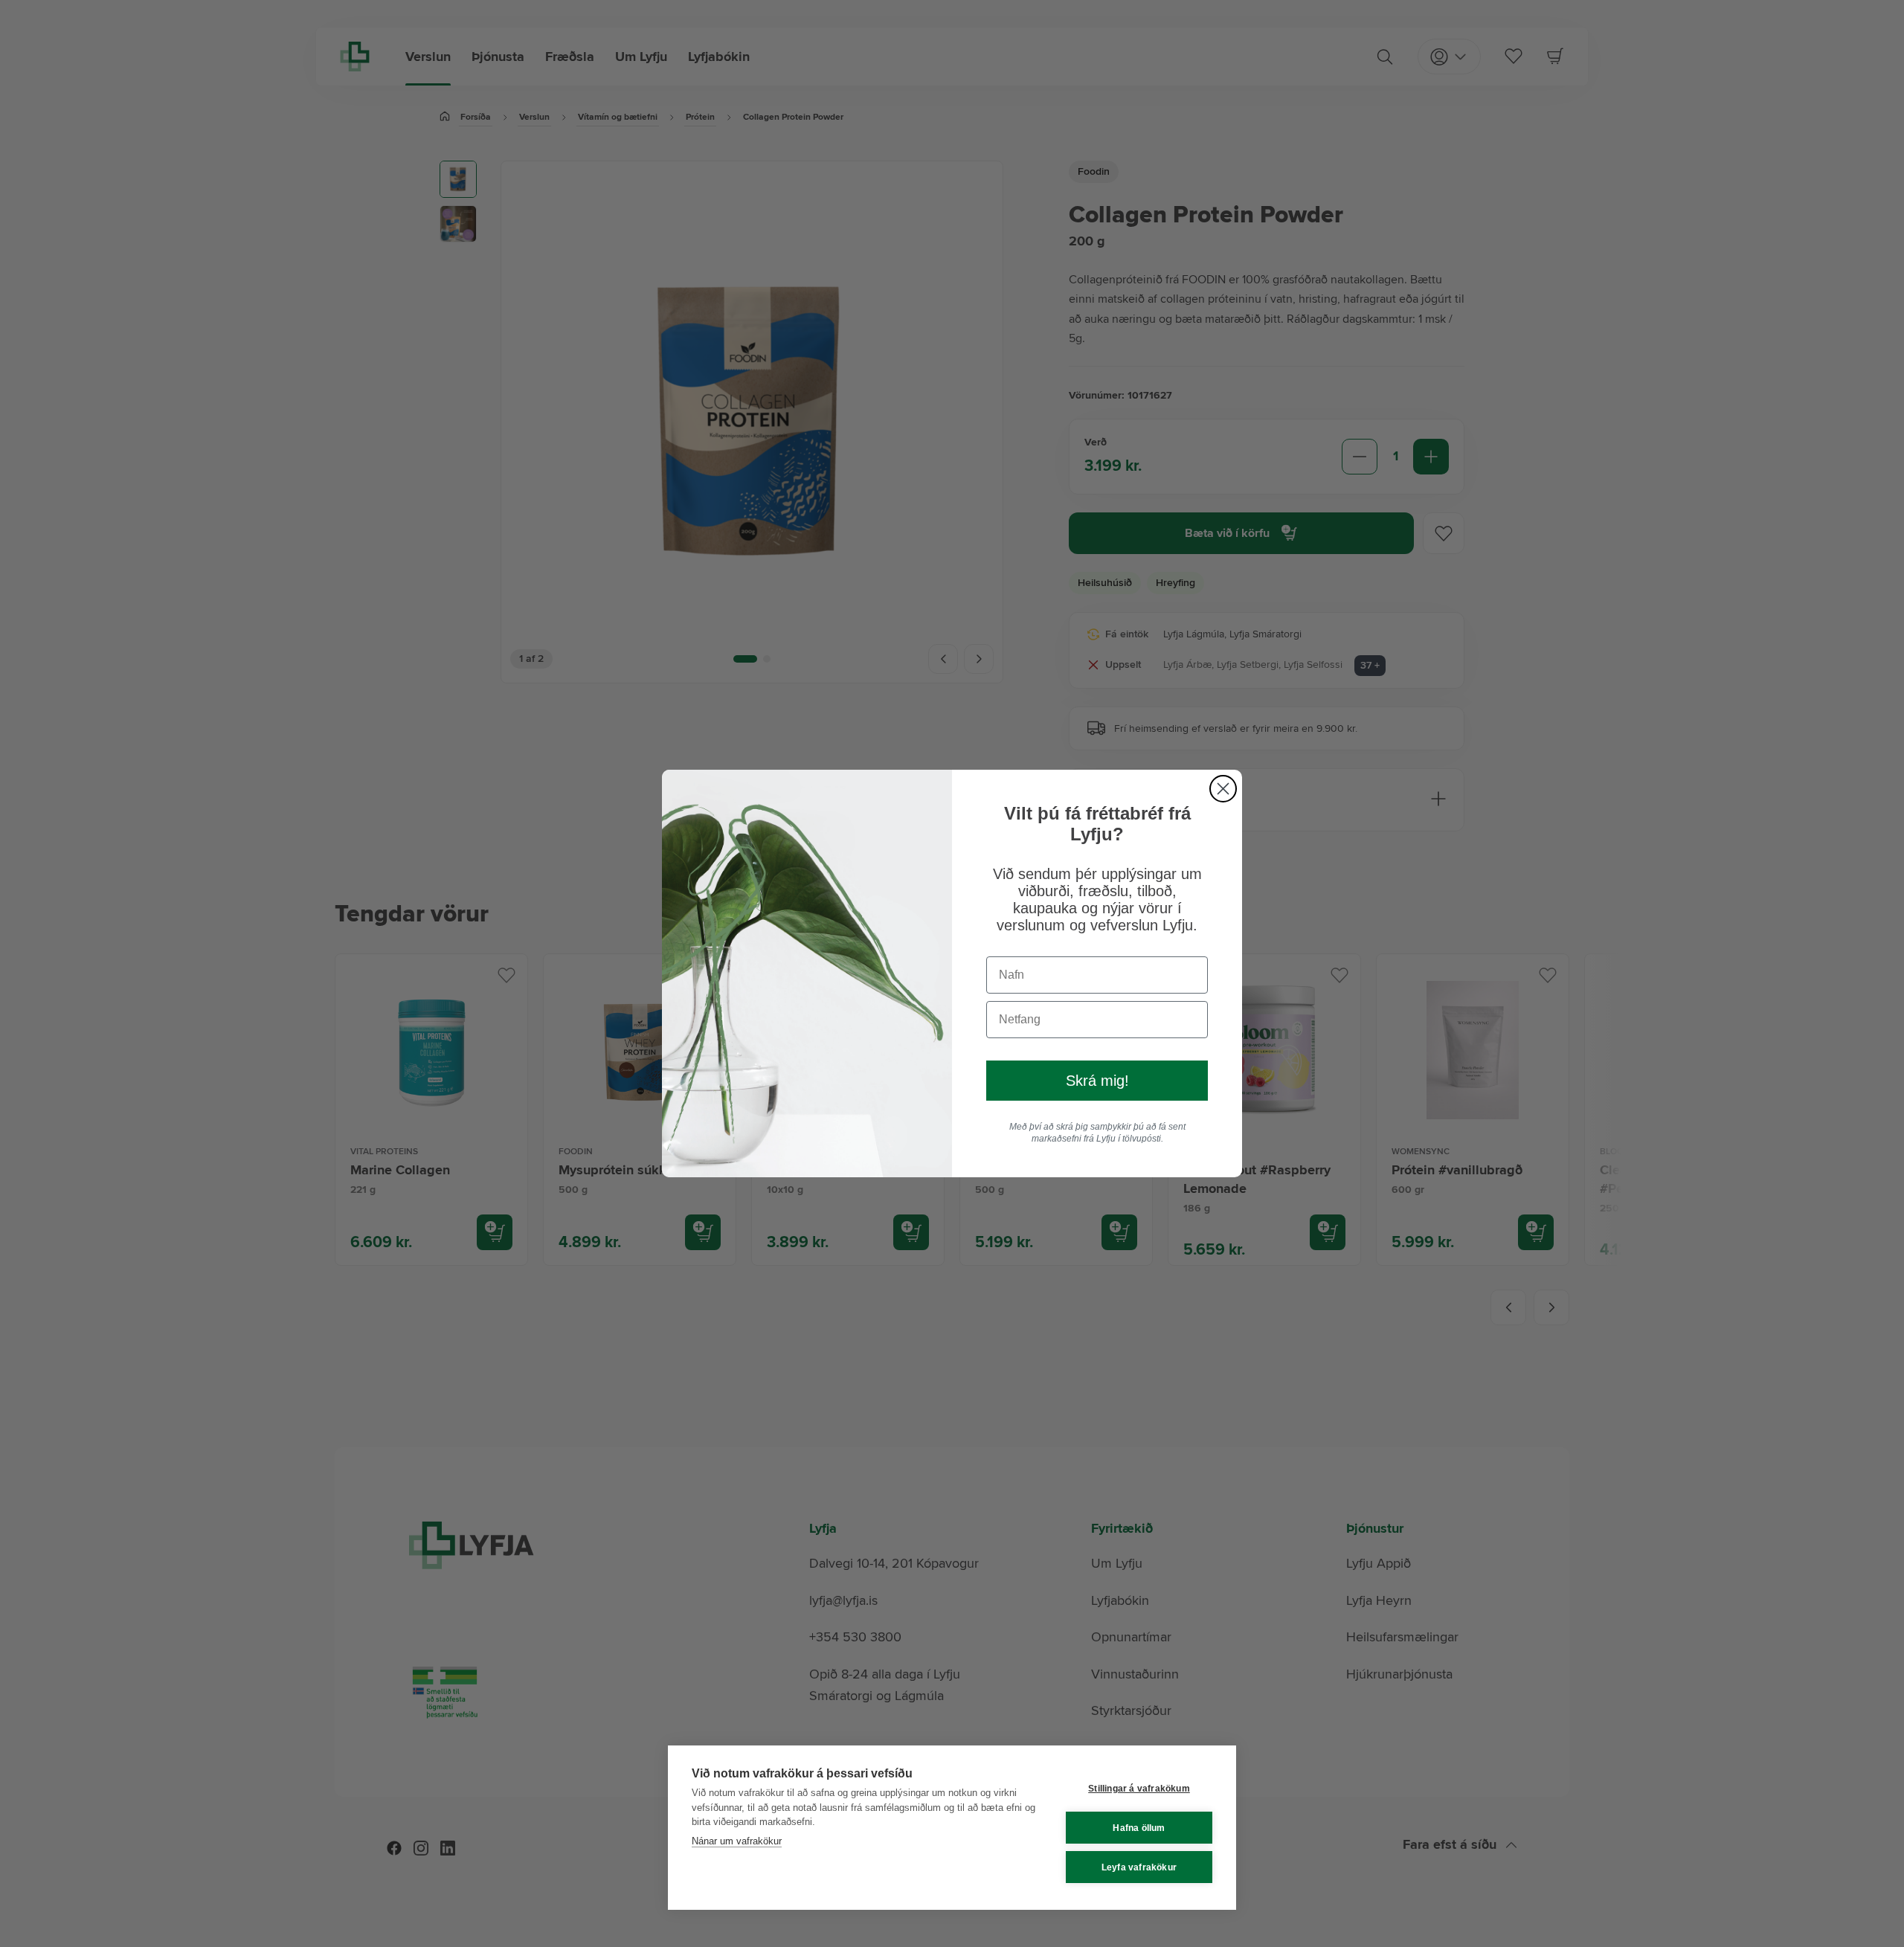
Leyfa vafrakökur (1139, 1867)
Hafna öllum (1139, 1828)
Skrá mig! (1097, 1081)
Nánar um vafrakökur (737, 1841)
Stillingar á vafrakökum (1139, 1789)
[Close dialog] (1223, 789)
